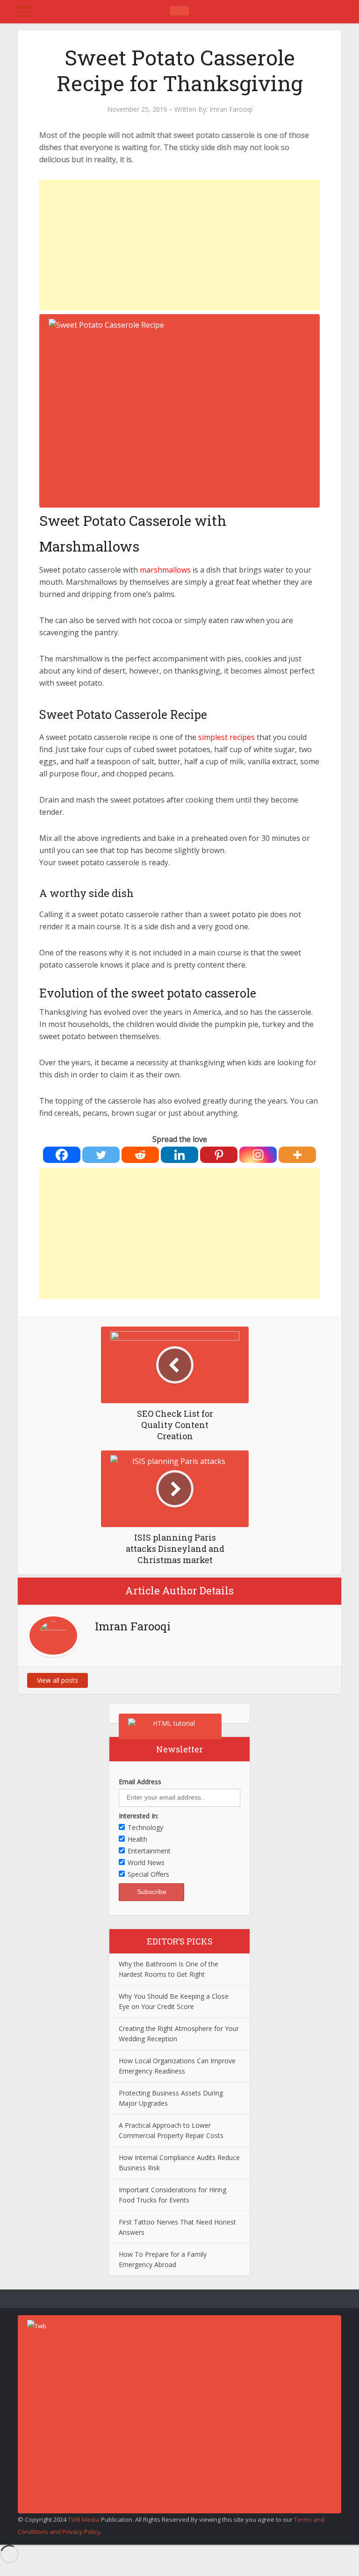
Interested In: (139, 1816)
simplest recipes (226, 737)
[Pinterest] (219, 1155)
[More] (297, 1155)
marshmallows (165, 570)
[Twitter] (101, 1155)
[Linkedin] (179, 1155)
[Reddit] (140, 1155)
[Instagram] (258, 1155)
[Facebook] (62, 1155)
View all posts (57, 1680)
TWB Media (84, 2519)
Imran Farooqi (231, 109)
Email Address (140, 1782)
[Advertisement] (179, 245)
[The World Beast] (179, 11)
